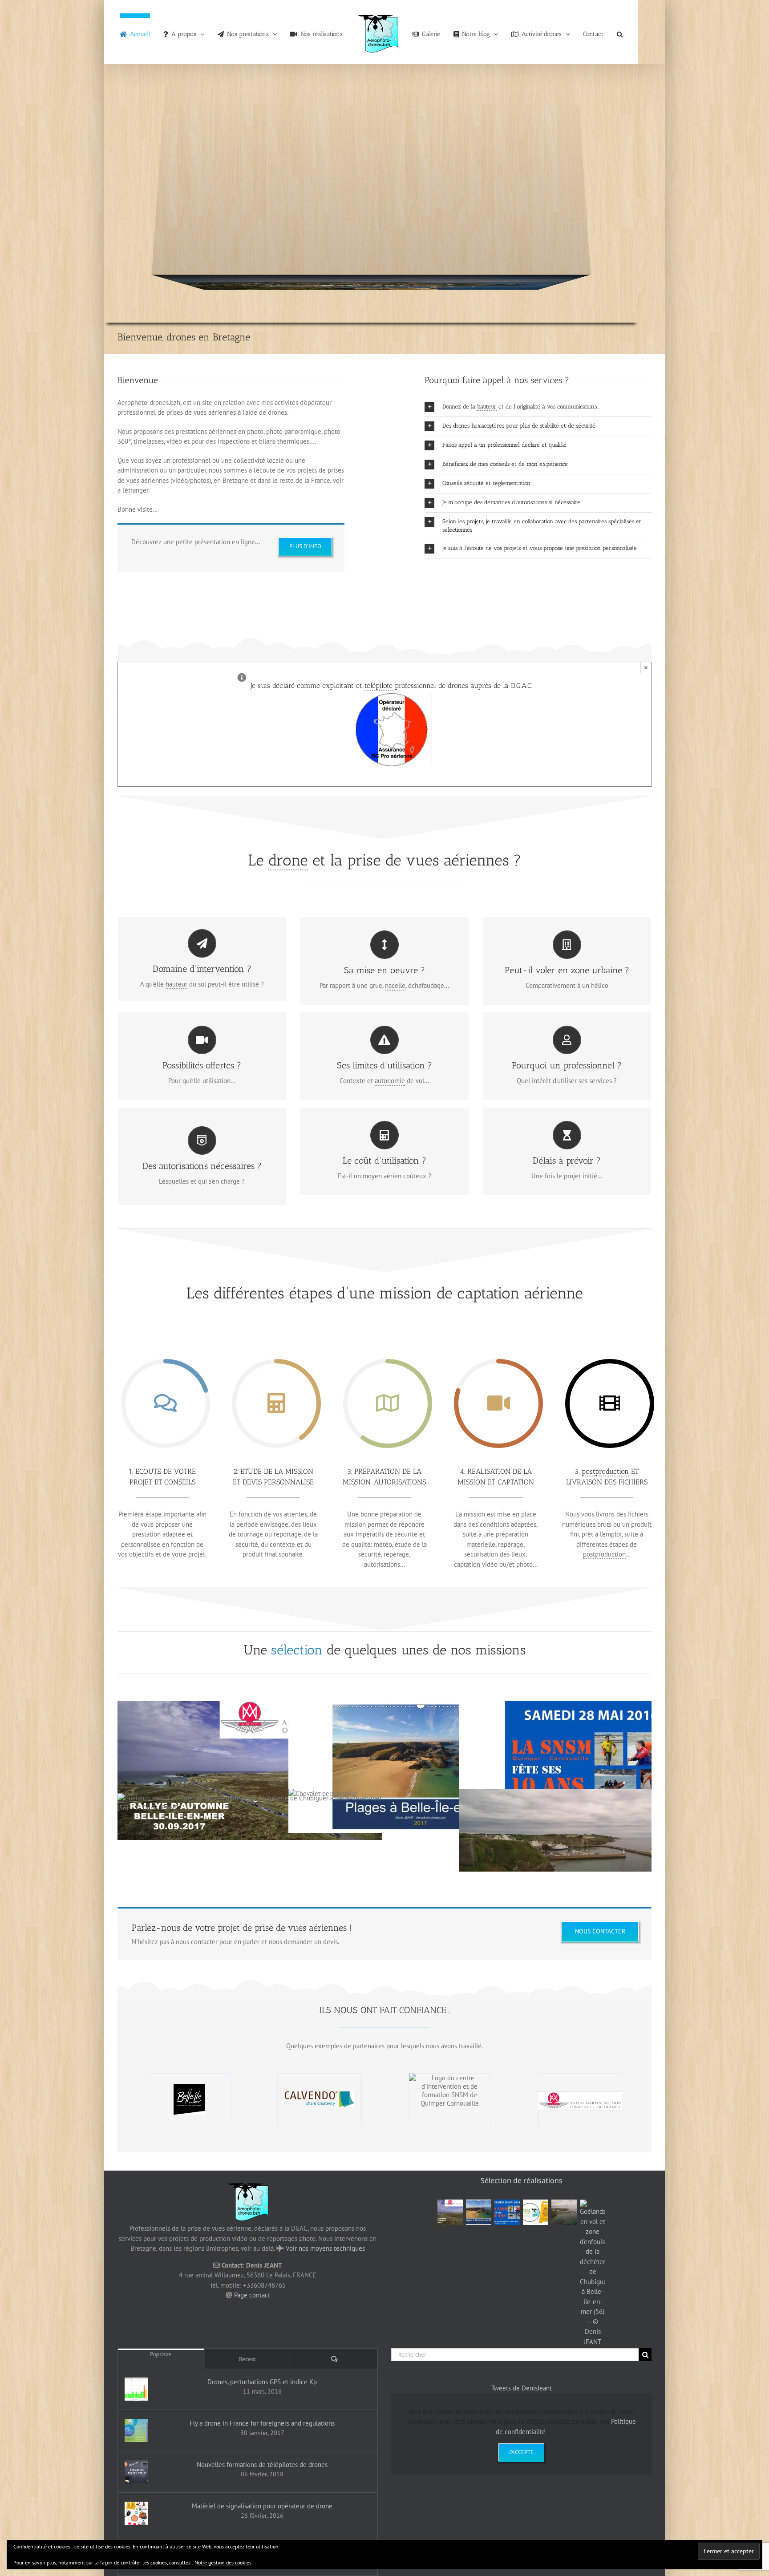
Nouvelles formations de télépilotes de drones (262, 2465)
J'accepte (521, 2452)
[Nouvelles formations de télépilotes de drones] (136, 2472)
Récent (248, 2359)
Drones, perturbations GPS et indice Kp (262, 2382)
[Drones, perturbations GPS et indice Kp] (136, 2389)
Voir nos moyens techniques (325, 2248)
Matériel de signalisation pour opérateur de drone (262, 2506)
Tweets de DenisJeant (522, 2388)
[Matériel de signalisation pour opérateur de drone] (136, 2513)
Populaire (161, 2354)
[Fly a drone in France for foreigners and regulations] (136, 2430)
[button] (604, 32)
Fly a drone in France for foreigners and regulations (262, 2423)
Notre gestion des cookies (223, 2562)
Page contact (252, 2295)
